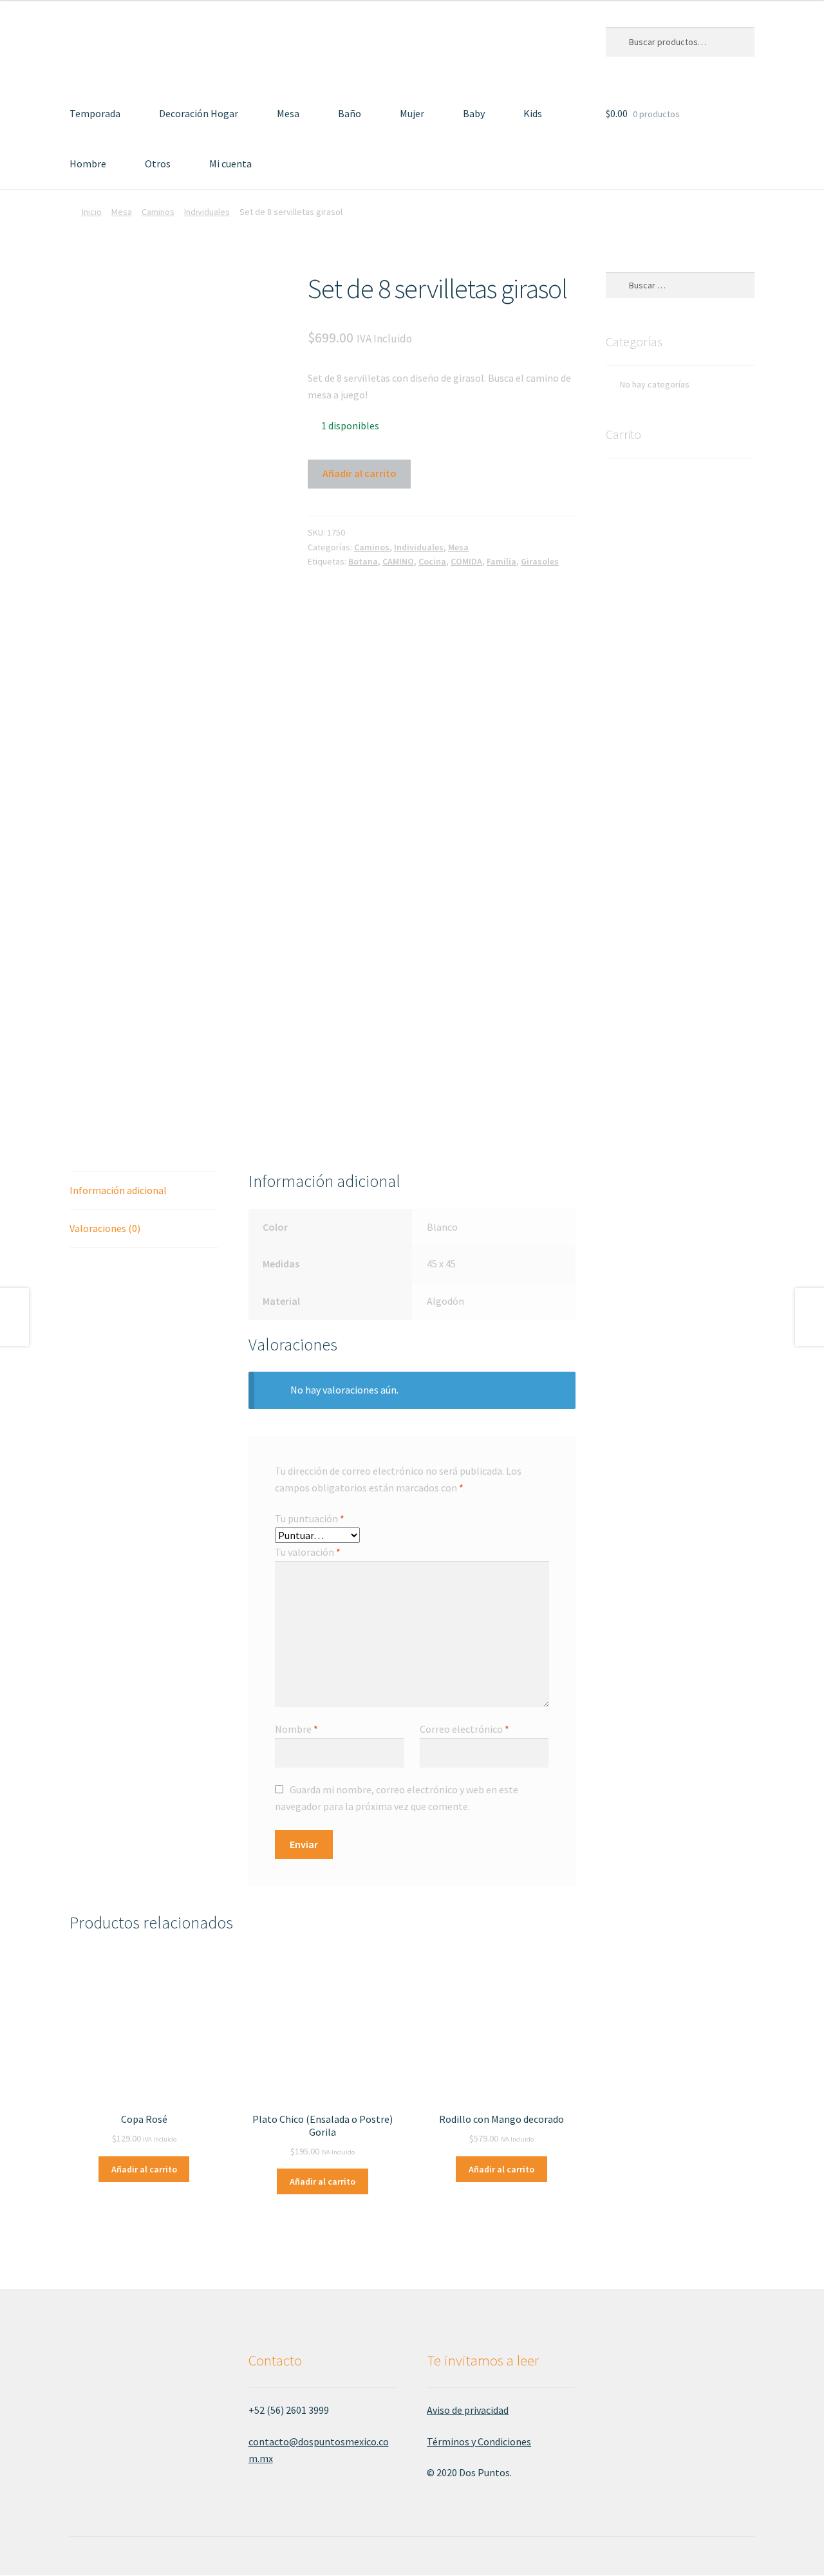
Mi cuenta (230, 163)
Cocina (432, 561)
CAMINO (398, 561)
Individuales (207, 212)
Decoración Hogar (199, 113)
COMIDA (466, 561)
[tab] (144, 1191)
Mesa (288, 113)
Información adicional (118, 1190)
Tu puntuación (310, 1518)
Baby (474, 113)
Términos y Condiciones (479, 2441)
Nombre (296, 1729)
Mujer (412, 113)
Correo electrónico (464, 1729)
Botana (363, 561)
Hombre (88, 163)
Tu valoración (308, 1552)
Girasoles (540, 561)
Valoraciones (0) (105, 1228)
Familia (501, 561)
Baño (350, 113)
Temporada (95, 113)
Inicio (92, 212)
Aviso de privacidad (468, 2410)
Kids (533, 113)
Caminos (158, 212)
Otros (158, 163)
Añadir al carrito (360, 473)
